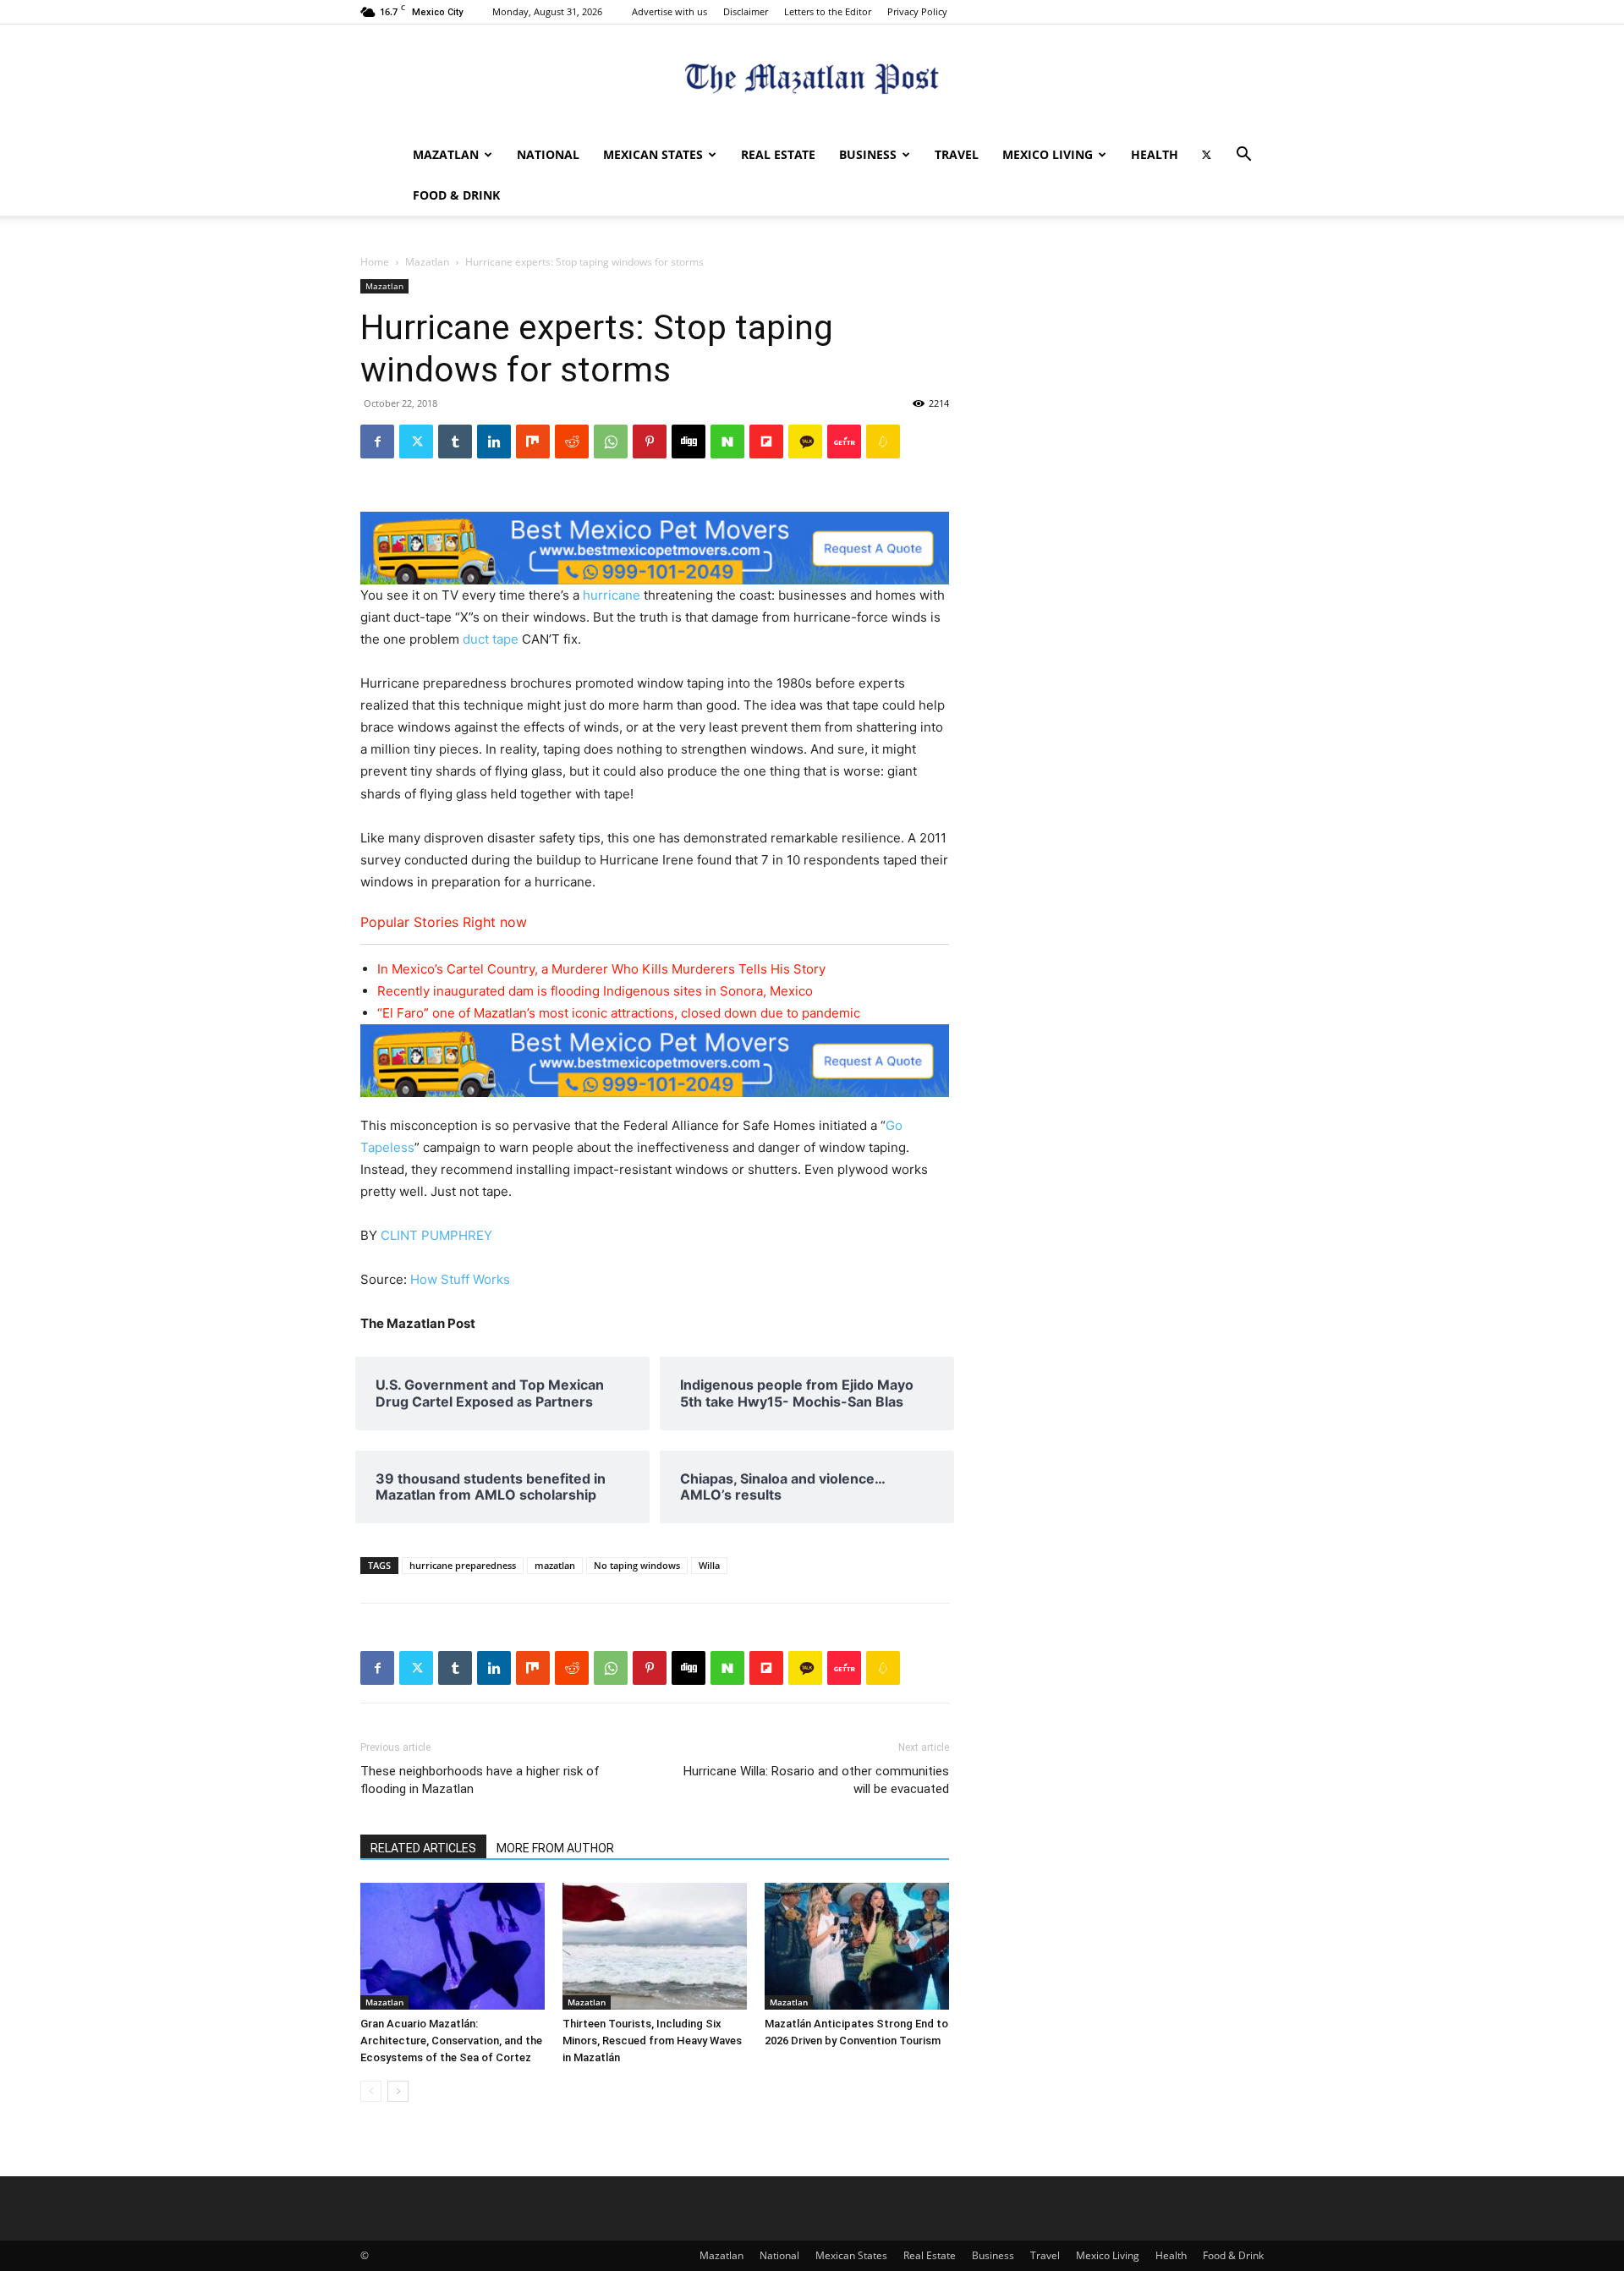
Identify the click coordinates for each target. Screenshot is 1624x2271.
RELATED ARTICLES (423, 1848)
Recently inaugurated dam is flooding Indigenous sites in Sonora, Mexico (595, 991)
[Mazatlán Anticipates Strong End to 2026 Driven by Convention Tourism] (857, 1946)
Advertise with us (669, 11)
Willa (709, 1565)
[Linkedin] (494, 442)
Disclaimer (746, 11)
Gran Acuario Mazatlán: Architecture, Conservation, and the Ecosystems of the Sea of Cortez (451, 2041)
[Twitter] (1206, 155)
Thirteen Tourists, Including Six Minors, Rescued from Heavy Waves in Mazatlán (652, 2041)
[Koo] (883, 442)
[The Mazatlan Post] (812, 81)
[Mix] (533, 442)
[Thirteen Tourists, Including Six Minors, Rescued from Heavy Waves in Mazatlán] (655, 1946)
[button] (1243, 156)
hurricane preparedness (463, 1565)
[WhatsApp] (611, 442)
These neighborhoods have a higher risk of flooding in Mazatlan (480, 1780)
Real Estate (778, 154)
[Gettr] (844, 442)
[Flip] (766, 442)
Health (1155, 154)
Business (868, 154)
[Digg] (689, 442)
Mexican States (653, 154)
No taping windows (637, 1565)
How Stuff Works (460, 1279)
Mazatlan (446, 154)
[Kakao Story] (805, 442)
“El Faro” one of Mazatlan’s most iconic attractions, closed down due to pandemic (619, 1013)
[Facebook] (377, 442)
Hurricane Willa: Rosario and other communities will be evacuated (816, 1780)
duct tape (491, 639)
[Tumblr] (455, 442)
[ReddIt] (572, 442)
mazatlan (555, 1565)
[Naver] (727, 442)
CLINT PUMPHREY (436, 1235)
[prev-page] (371, 2091)
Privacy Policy (917, 11)
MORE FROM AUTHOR (555, 1848)
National (548, 154)
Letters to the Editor (828, 11)
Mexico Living (1048, 154)
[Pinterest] (650, 442)
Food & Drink (456, 195)
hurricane (612, 595)
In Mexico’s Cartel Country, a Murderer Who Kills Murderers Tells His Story (601, 969)
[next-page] (398, 2091)
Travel (957, 154)
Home (375, 262)
